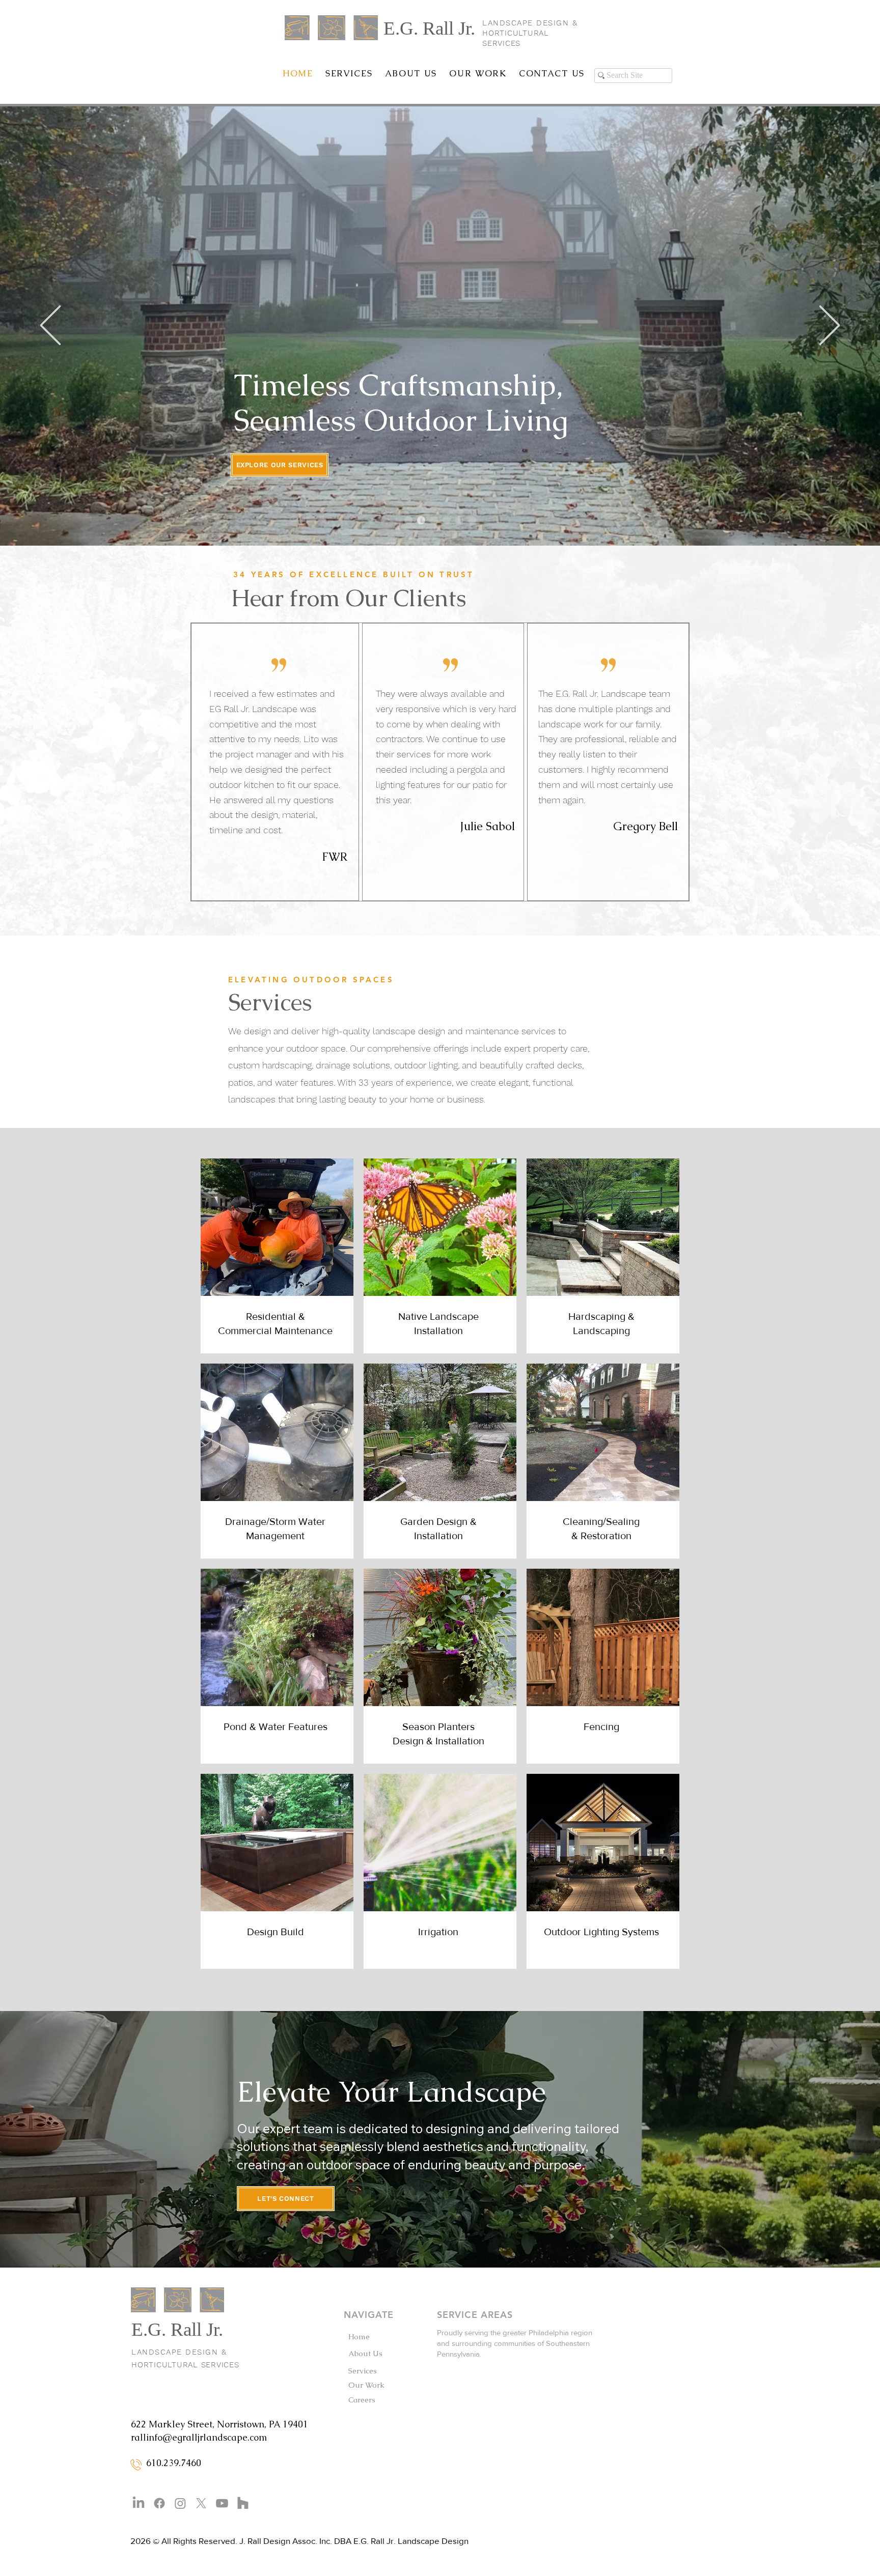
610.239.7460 (174, 2463)
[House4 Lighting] (459, 520)
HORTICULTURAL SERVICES (185, 2365)
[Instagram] (180, 2503)
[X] (201, 2503)
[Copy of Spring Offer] (472, 520)
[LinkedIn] (139, 2503)
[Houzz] (243, 2503)
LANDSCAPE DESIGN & (532, 23)
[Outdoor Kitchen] (447, 520)
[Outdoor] (408, 520)
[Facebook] (159, 2503)
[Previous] (50, 326)
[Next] (830, 326)
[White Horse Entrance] (434, 520)
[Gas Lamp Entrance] (421, 520)
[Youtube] (222, 2503)
